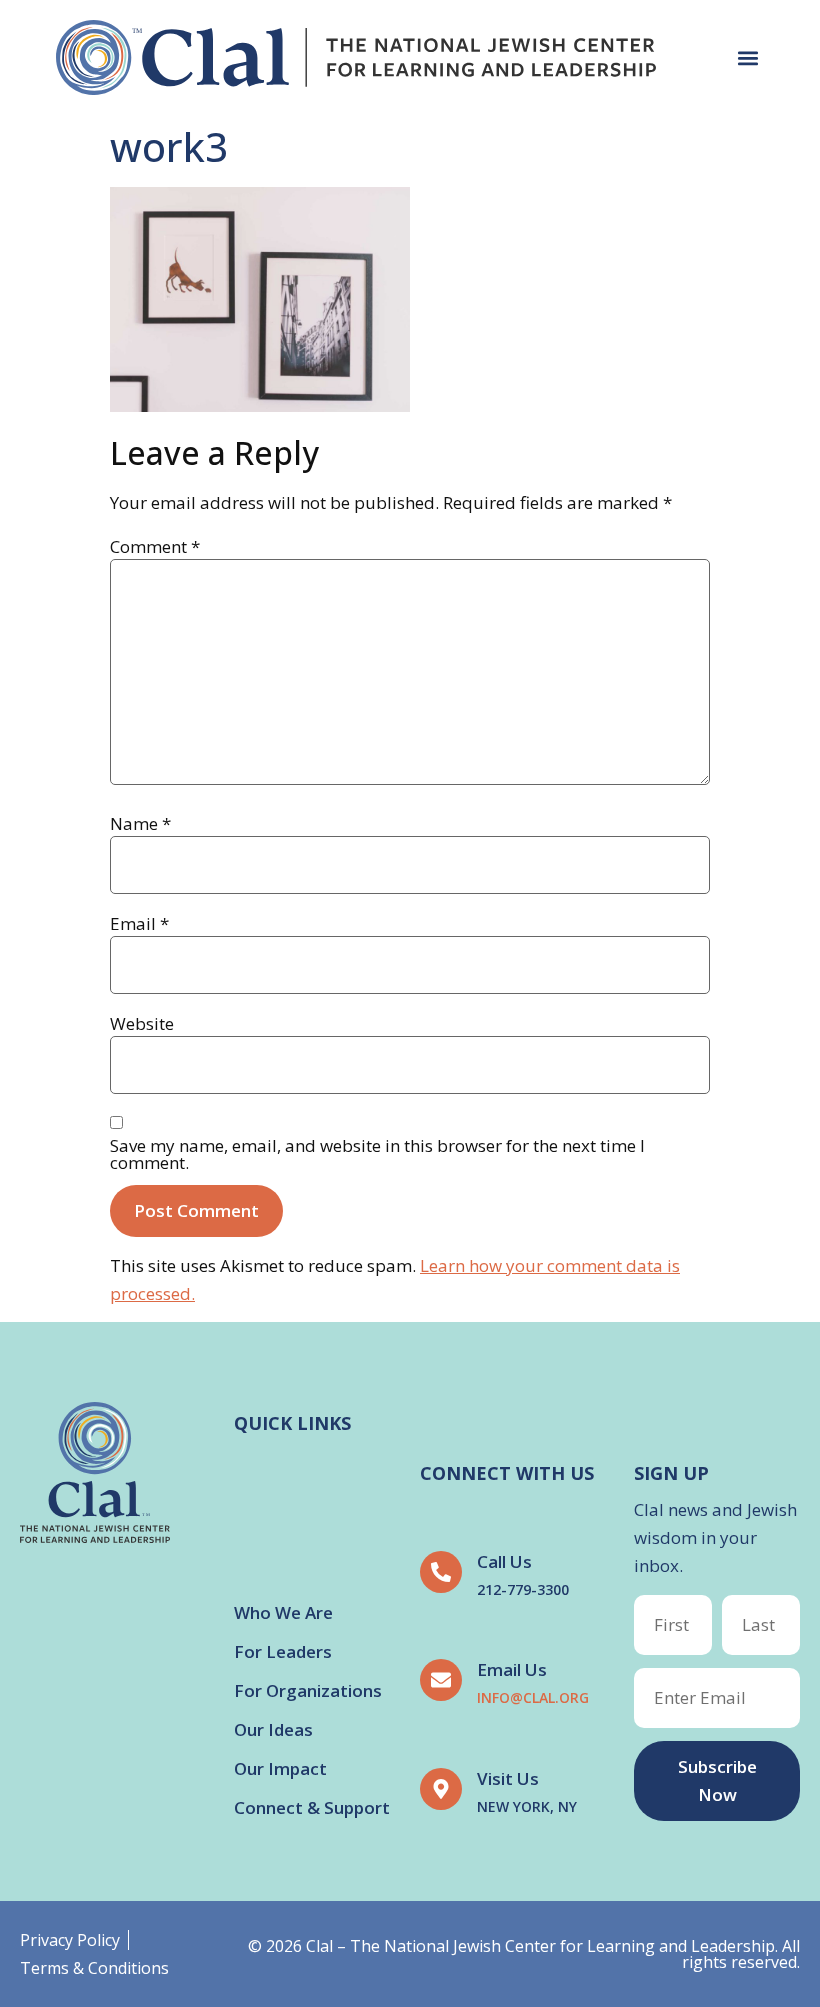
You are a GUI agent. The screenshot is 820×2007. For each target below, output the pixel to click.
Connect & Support (312, 1807)
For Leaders (283, 1651)
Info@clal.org (533, 1697)
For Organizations (308, 1690)
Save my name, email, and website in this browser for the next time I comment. (377, 1154)
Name (140, 823)
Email (139, 923)
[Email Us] (441, 1680)
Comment (155, 546)
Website (142, 1023)
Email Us (512, 1669)
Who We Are (283, 1612)
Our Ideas (273, 1729)
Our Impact (280, 1768)
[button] (747, 57)
